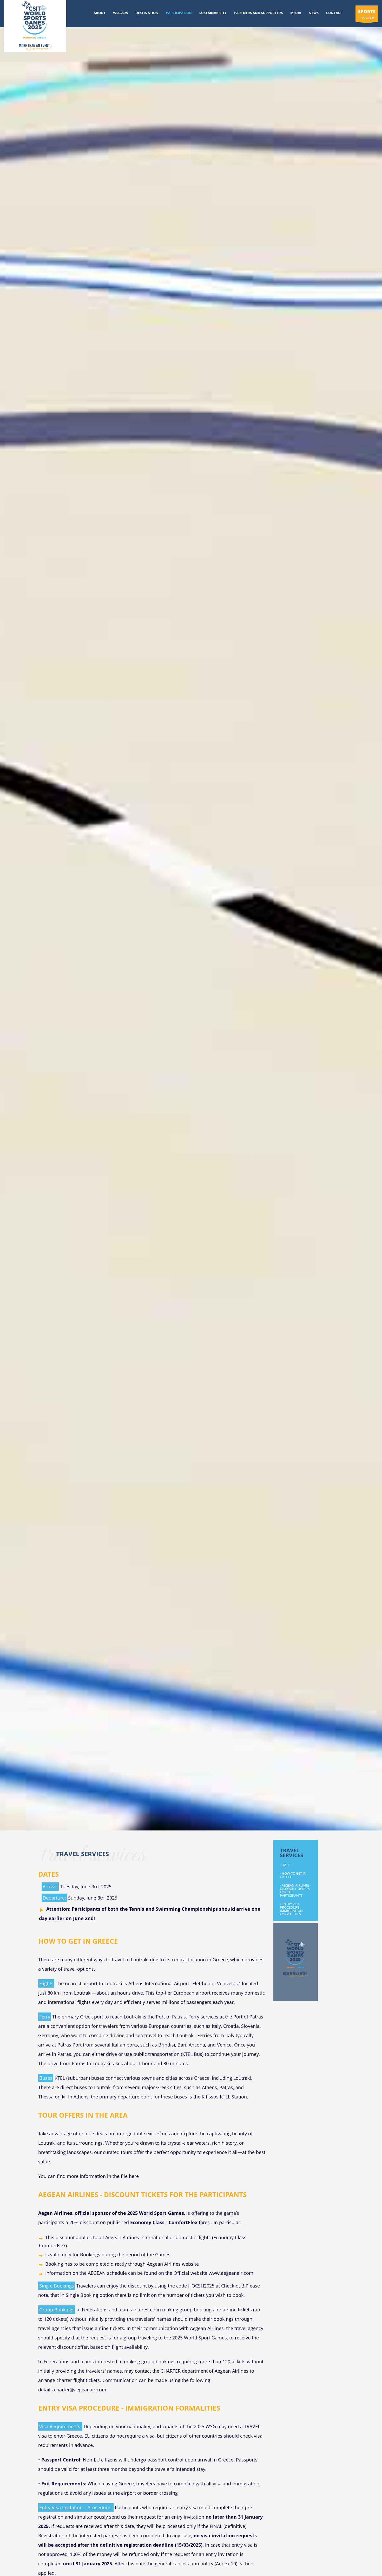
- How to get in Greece (293, 1875)
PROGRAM (367, 14)
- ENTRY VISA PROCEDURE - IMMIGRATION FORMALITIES (291, 1909)
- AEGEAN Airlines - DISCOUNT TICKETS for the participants (296, 1890)
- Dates (286, 1865)
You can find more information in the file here (88, 2176)
